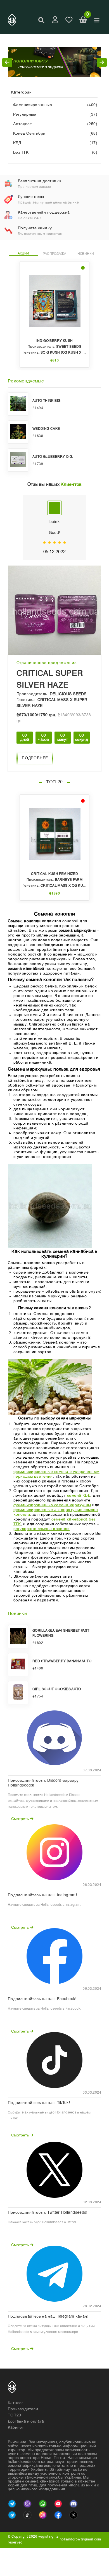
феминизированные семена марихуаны (52, 1505)
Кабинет (16, 2428)
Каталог (16, 2403)
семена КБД (79, 1496)
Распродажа (54, 254)
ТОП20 (14, 2415)
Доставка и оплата (26, 2421)
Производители (23, 2409)
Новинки (86, 254)
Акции (23, 253)
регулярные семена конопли (42, 1529)
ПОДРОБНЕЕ (35, 758)
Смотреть (21, 1819)
